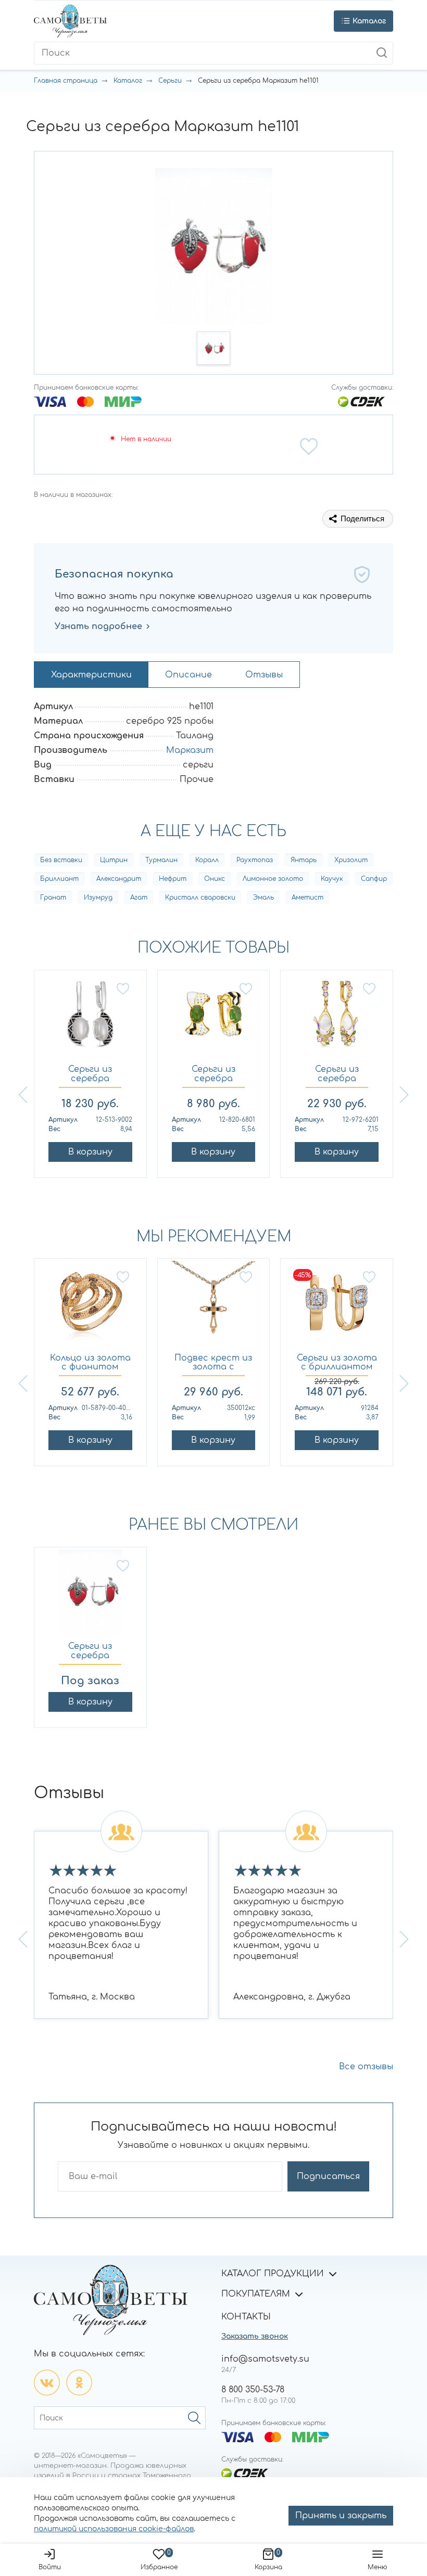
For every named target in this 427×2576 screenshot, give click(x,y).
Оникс (215, 879)
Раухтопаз (255, 860)
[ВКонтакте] (47, 2382)
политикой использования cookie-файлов (114, 2529)
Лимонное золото (273, 879)
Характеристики (91, 675)
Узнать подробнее (98, 626)
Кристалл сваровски (200, 898)
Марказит (190, 750)
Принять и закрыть (341, 2516)
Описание (189, 675)
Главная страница (66, 81)
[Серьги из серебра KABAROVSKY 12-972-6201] (337, 1020)
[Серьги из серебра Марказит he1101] (90, 1597)
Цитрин (114, 860)
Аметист (307, 898)
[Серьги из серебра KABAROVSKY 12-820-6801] (214, 1020)
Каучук (332, 879)
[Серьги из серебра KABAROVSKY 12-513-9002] (90, 1020)
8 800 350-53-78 (253, 2390)
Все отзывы (366, 2067)
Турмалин (161, 860)
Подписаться (328, 2176)
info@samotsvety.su (265, 2359)
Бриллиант (59, 879)
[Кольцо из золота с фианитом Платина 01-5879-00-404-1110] (90, 1308)
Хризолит (351, 860)
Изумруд (98, 898)
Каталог (128, 81)
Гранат (53, 898)
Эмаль (263, 898)
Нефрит (173, 879)
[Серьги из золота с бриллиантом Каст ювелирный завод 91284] (337, 1308)
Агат (139, 898)
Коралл (207, 860)
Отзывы (264, 675)
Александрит (119, 879)
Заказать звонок (255, 2336)
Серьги (170, 81)
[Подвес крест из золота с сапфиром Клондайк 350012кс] (214, 1308)
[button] (213, 348)
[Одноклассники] (79, 2382)
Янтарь (304, 860)
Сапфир (374, 879)
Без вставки (61, 860)
